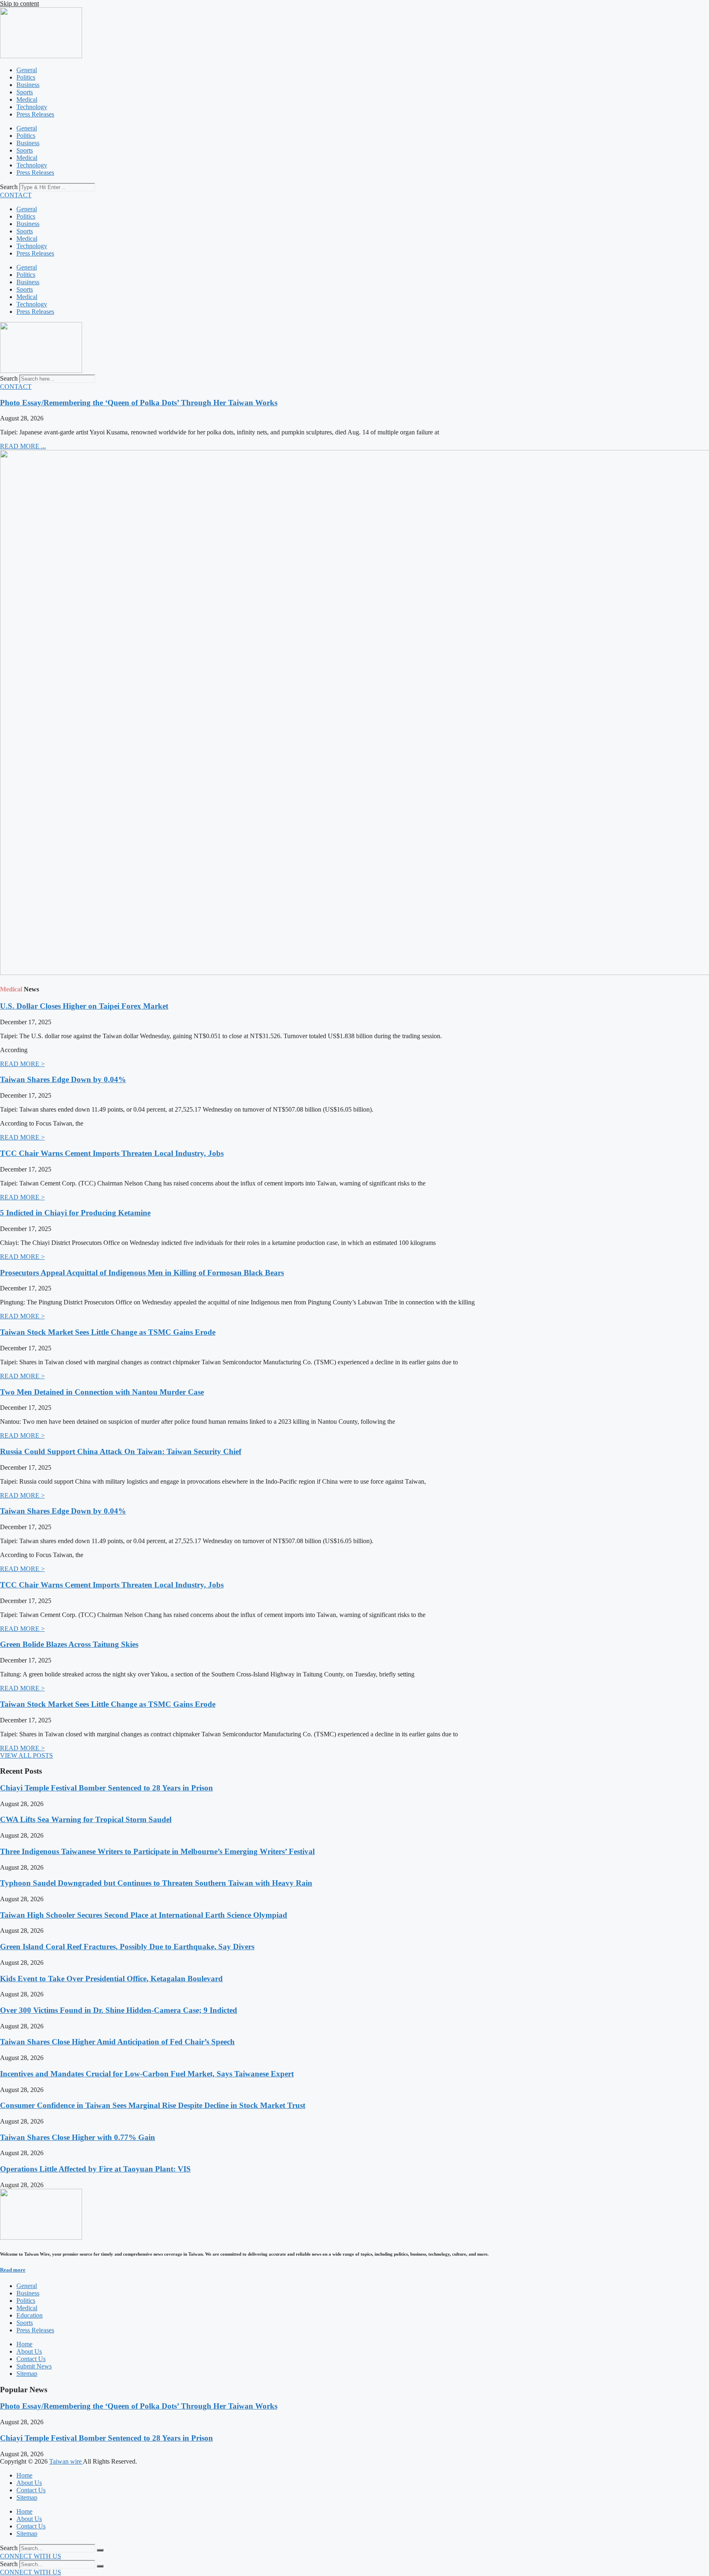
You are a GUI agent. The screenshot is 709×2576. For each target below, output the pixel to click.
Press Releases (35, 114)
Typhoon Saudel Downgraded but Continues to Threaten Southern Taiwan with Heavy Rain (156, 1883)
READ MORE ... (23, 446)
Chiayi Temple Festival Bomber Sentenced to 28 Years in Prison (106, 1788)
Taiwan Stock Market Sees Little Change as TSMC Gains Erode (108, 1332)
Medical (27, 99)
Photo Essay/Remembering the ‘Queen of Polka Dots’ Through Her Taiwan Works (139, 403)
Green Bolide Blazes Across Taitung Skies (69, 1644)
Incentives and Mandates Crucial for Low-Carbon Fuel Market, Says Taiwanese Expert (147, 2074)
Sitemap (27, 2497)
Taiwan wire (66, 2461)
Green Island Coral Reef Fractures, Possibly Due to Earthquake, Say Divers (127, 1947)
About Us (29, 2483)
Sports (25, 92)
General (27, 70)
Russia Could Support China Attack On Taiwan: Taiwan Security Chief (121, 1451)
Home (24, 2475)
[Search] (100, 2550)
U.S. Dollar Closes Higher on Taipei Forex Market (84, 1006)
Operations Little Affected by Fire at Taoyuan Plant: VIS (95, 2169)
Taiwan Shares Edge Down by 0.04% (63, 1079)
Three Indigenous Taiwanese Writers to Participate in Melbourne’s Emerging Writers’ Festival (157, 1851)
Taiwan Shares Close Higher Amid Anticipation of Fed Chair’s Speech (117, 2042)
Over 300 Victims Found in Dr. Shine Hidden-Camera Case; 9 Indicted (119, 2010)
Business (28, 85)
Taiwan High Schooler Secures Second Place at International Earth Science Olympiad (144, 1915)
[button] (26, 1755)
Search (9, 187)
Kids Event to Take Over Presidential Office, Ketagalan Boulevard (111, 1979)
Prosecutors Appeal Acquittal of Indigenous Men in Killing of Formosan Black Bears (142, 1273)
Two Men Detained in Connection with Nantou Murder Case (102, 1392)
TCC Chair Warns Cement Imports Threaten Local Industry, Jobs (112, 1153)
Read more (13, 2270)
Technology (32, 107)
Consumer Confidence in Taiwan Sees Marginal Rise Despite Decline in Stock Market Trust (153, 2105)
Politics (26, 77)
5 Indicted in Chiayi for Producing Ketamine (75, 1213)
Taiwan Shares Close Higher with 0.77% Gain (78, 2137)
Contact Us (31, 2490)
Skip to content (19, 3)
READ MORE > (22, 1064)
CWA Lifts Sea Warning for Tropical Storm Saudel (86, 1819)
